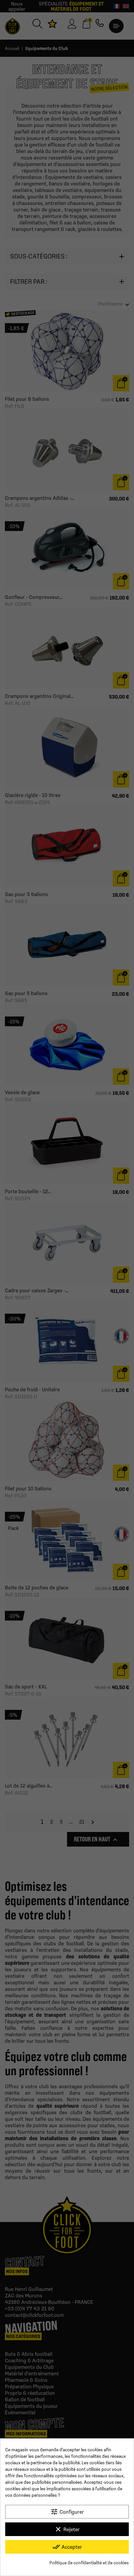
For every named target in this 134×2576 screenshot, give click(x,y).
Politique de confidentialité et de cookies (89, 2563)
